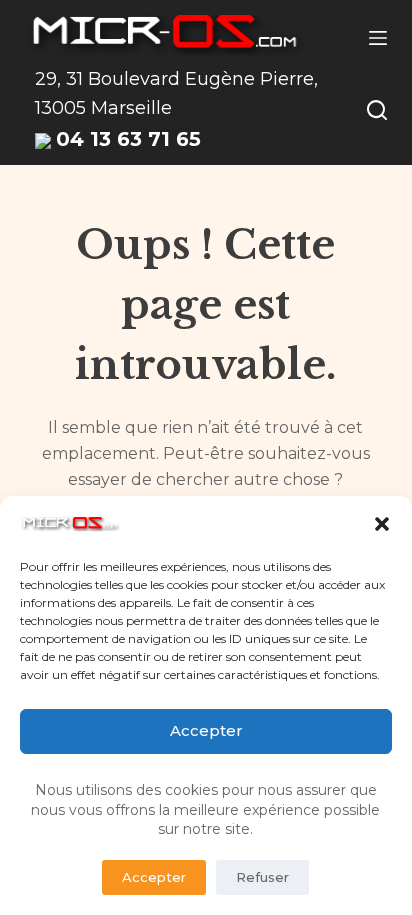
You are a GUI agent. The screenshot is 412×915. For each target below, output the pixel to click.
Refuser (262, 877)
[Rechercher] (377, 110)
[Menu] (378, 38)
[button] (382, 524)
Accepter (206, 730)
